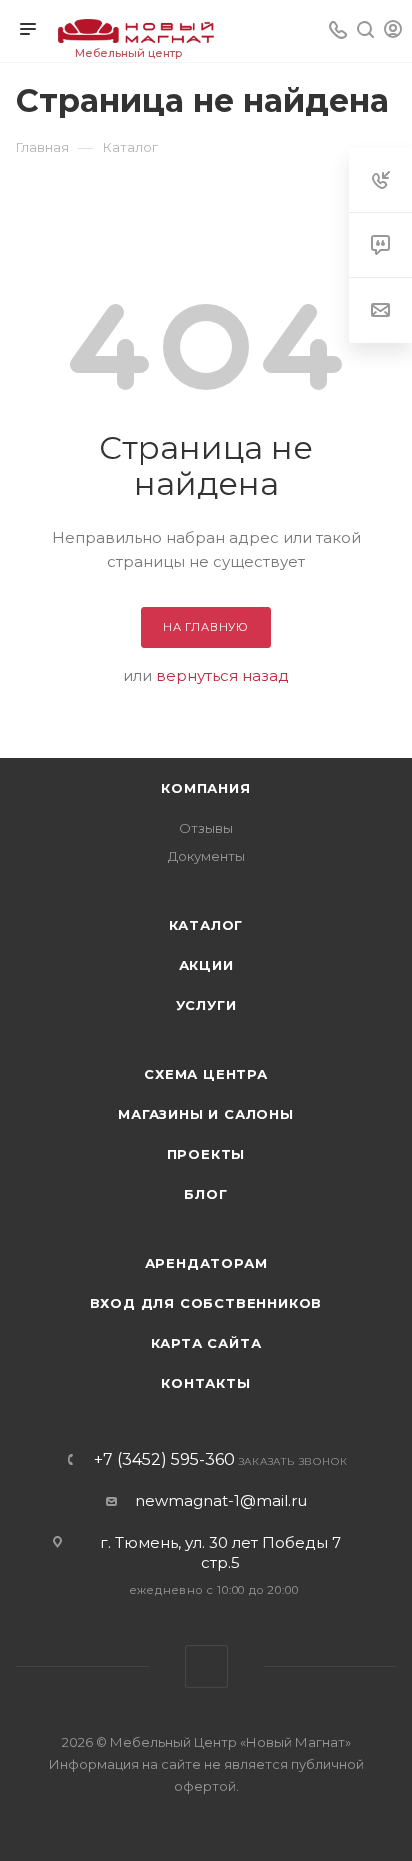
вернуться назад (222, 675)
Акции (206, 965)
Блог (205, 1194)
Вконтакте (206, 1666)
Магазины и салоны (206, 1114)
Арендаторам (206, 1263)
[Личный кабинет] (393, 31)
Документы (206, 856)
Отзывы (206, 828)
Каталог (206, 925)
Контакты (205, 1383)
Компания (205, 788)
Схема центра (206, 1074)
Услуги (206, 1005)
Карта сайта (206, 1343)
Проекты (206, 1154)
